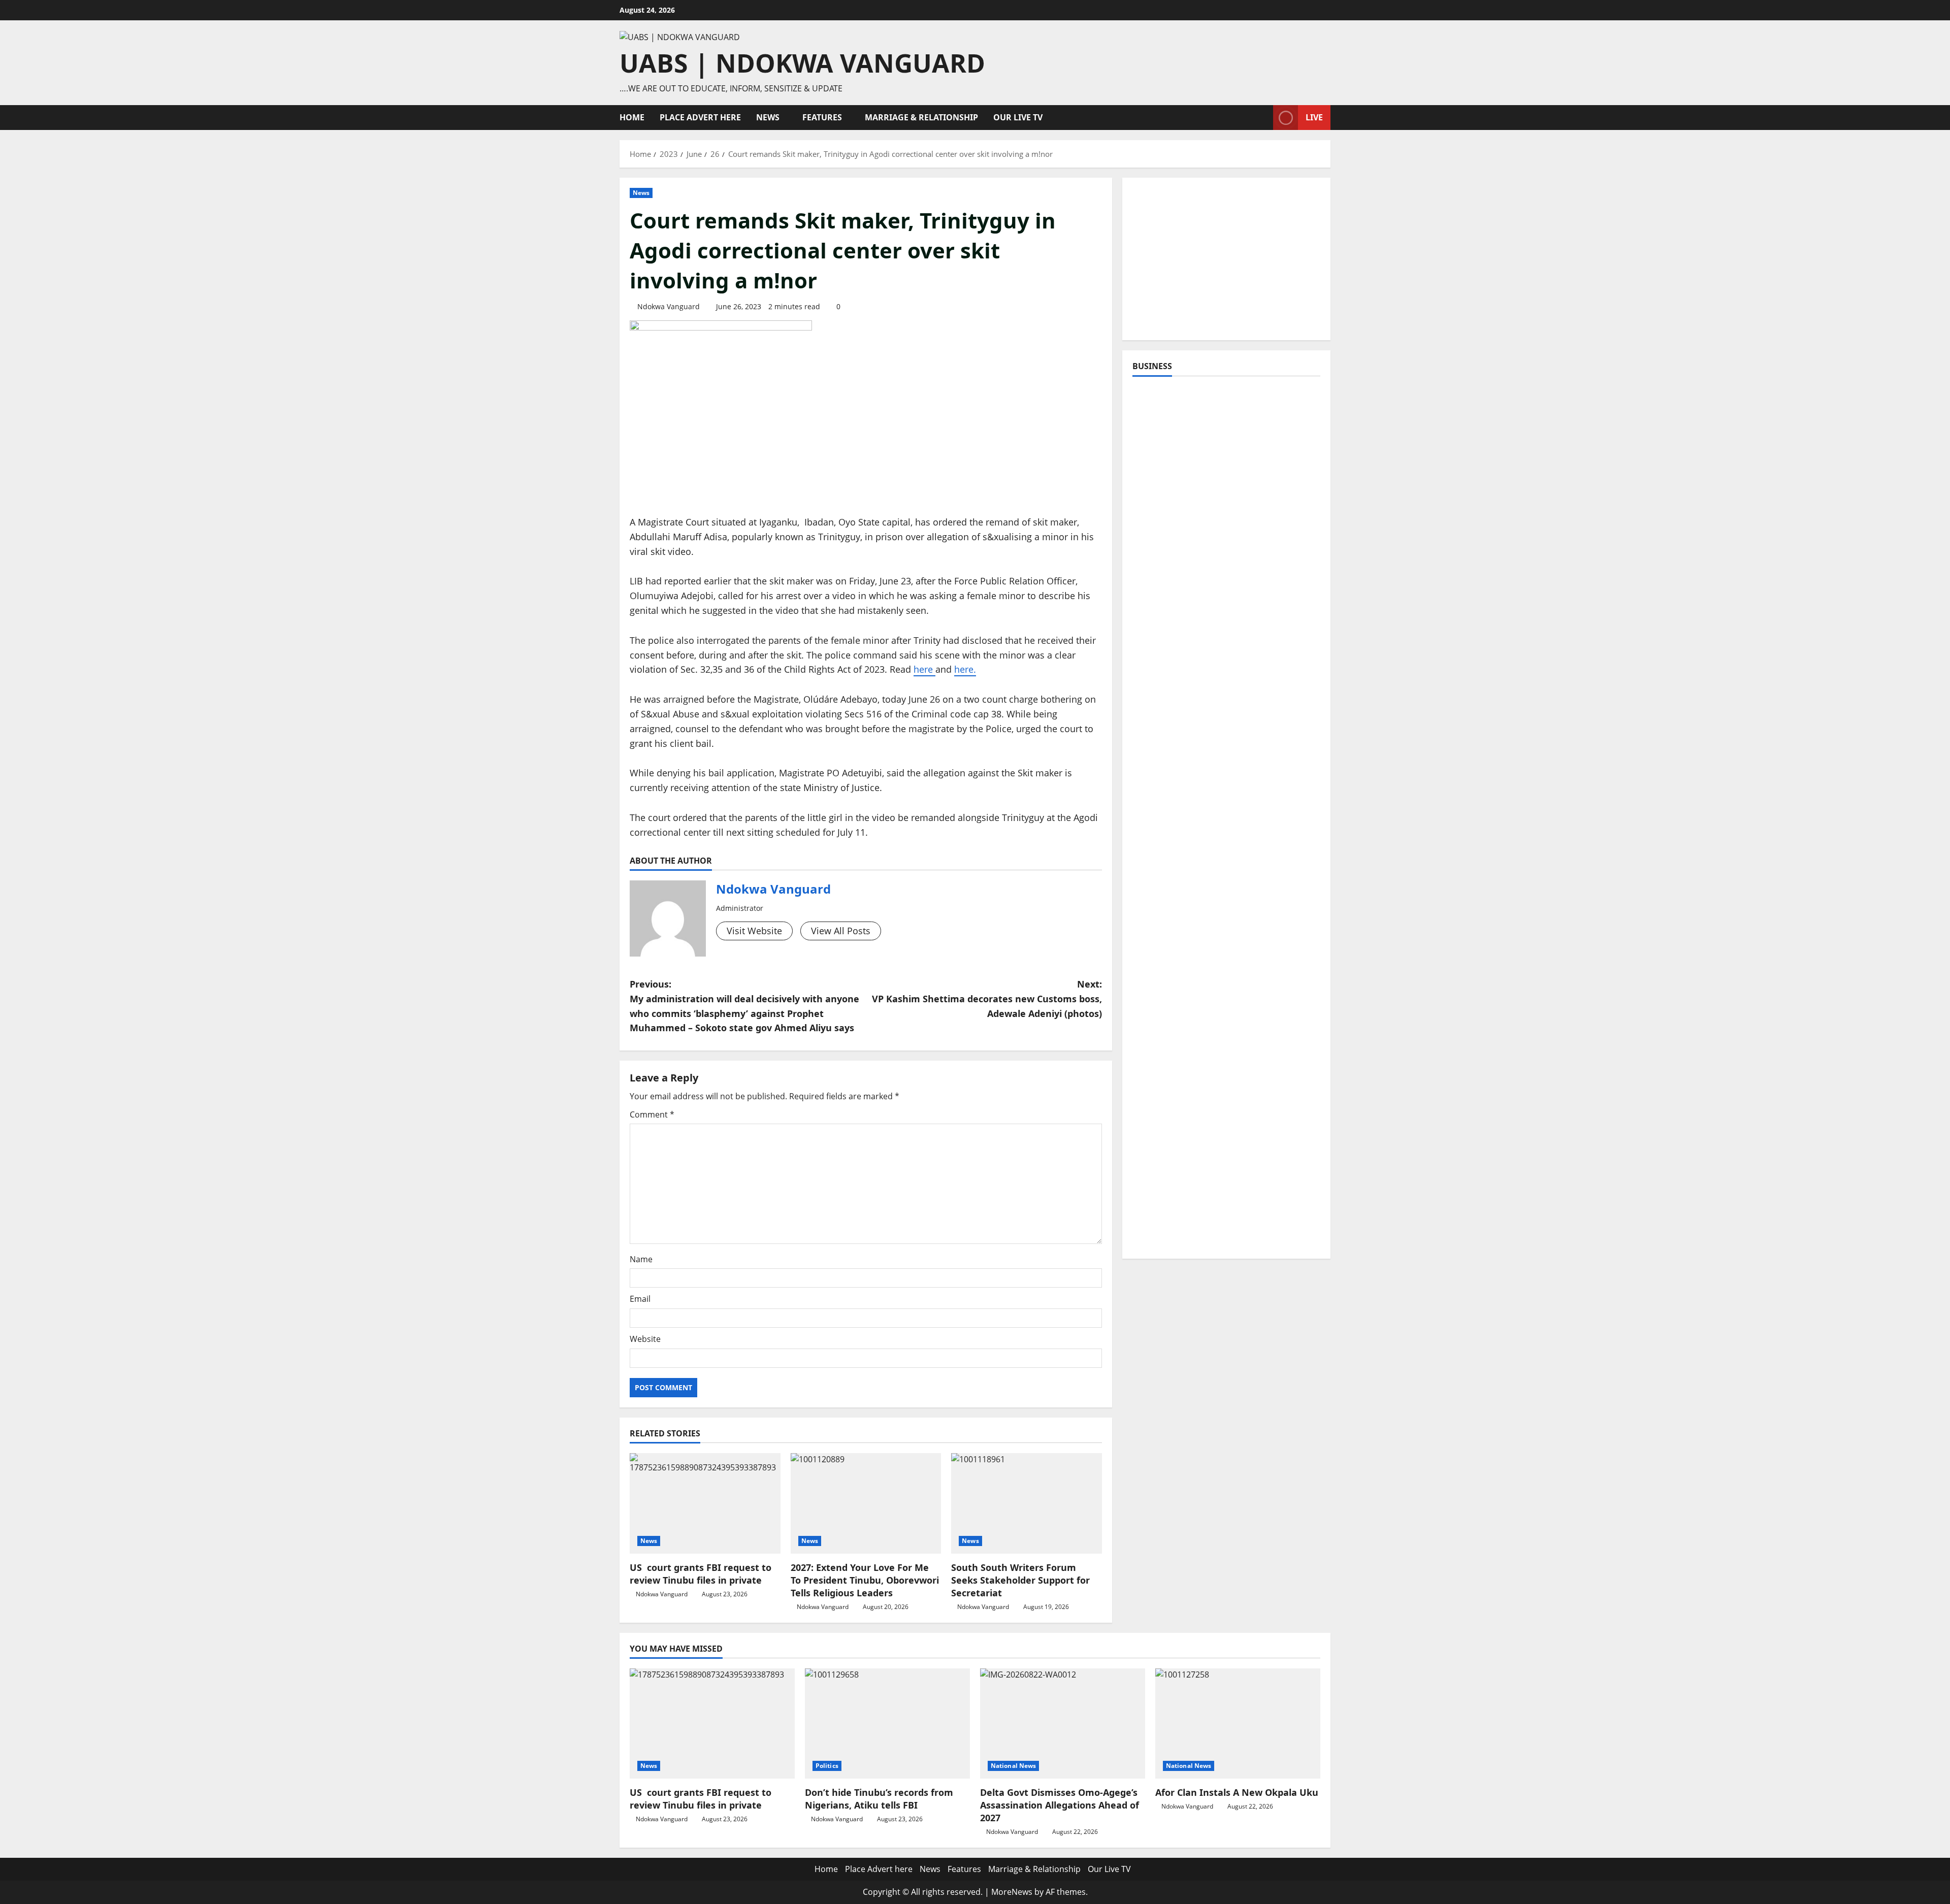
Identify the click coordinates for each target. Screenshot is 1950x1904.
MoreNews (1012, 1892)
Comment (652, 1114)
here (923, 669)
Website (645, 1339)
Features (822, 117)
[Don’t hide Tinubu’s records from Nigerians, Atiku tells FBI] (887, 1724)
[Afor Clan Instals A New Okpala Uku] (1238, 1724)
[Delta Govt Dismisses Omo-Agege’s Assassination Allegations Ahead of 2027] (1063, 1724)
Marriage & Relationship (921, 117)
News (768, 117)
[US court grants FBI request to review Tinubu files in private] (705, 1503)
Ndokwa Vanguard (669, 306)
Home (632, 117)
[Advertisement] (1226, 259)
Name (641, 1259)
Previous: (744, 1006)
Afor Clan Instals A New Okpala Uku (1237, 1792)
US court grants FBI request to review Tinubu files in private (701, 1574)
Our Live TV (1018, 117)
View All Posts (841, 931)
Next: (987, 999)
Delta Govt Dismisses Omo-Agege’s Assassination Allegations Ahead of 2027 (1060, 1805)
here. (965, 669)
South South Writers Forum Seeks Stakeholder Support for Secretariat (1020, 1580)
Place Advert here (700, 117)
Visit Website (754, 931)
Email (640, 1299)
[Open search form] (1262, 118)
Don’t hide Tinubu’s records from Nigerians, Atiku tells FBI (879, 1799)
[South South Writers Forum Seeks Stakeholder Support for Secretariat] (1027, 1503)
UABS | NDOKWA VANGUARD (802, 63)
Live (1314, 117)
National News (1013, 1766)
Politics (827, 1766)
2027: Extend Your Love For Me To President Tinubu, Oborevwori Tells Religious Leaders (865, 1580)
